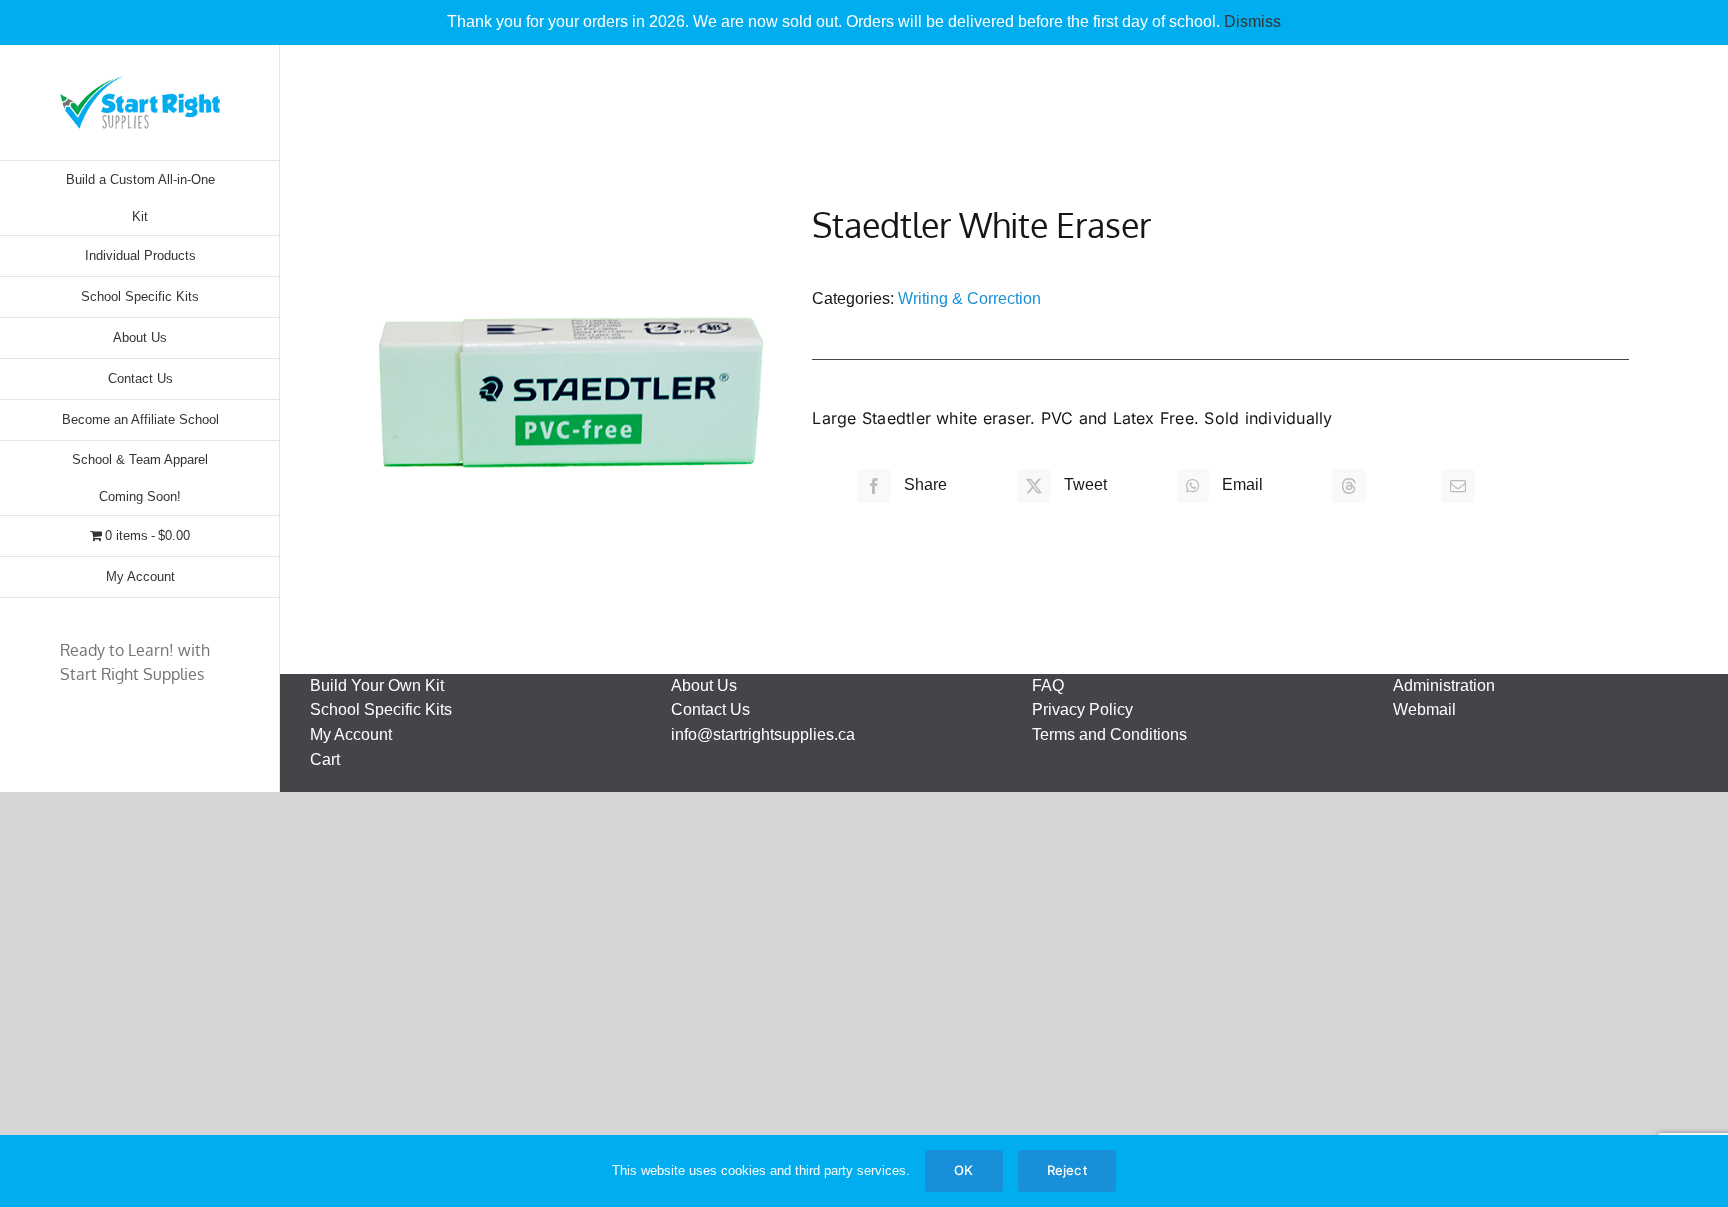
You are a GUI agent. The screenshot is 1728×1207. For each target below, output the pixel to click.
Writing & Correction (969, 298)
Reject (1067, 1170)
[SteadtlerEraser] (570, 392)
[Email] (1458, 485)
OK (963, 1170)
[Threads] (1349, 485)
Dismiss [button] (1252, 21)
